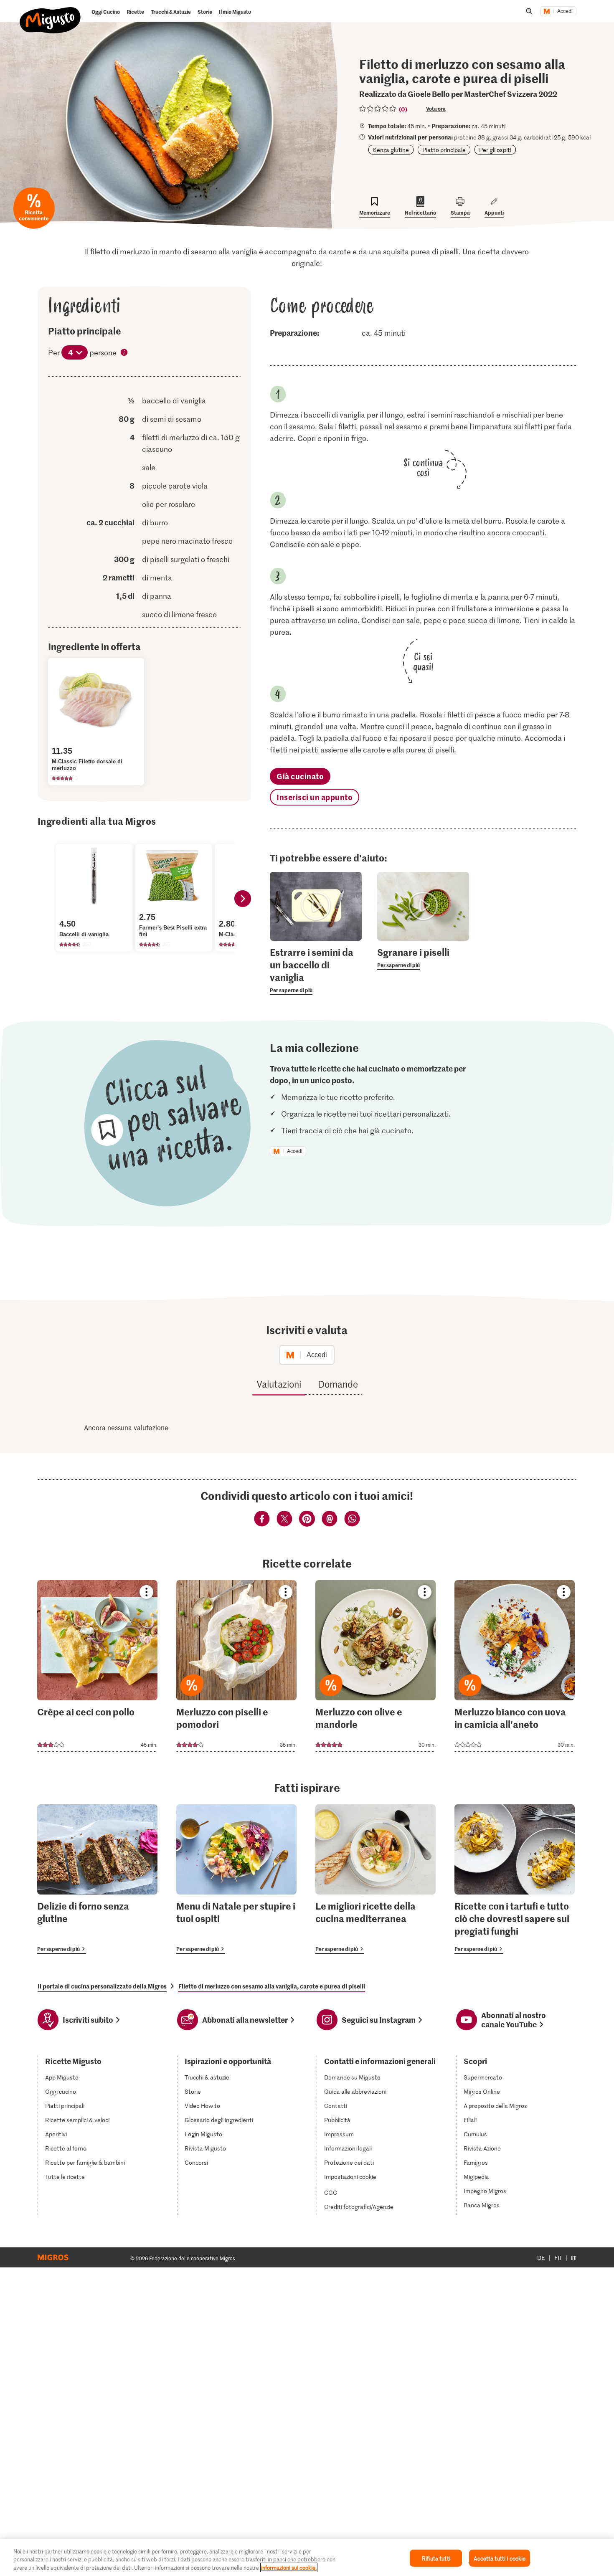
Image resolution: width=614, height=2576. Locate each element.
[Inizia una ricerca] (529, 11)
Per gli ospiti (495, 150)
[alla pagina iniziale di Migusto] (50, 13)
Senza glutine (391, 150)
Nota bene (124, 353)
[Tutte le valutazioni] (378, 109)
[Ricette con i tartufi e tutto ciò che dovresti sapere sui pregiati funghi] (515, 1879)
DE (541, 2258)
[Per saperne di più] (316, 970)
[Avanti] (243, 899)
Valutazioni (279, 1384)
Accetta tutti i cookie (500, 2558)
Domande (338, 1384)
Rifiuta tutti (436, 2558)
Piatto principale (444, 150)
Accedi (565, 11)
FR (558, 2258)
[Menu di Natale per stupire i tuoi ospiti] (236, 1879)
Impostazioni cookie (350, 2177)
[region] (307, 2557)
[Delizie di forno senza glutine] (97, 1879)
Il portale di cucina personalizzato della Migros (102, 1986)
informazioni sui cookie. (289, 2567)
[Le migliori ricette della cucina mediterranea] (376, 1879)
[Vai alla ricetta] (97, 1666)
